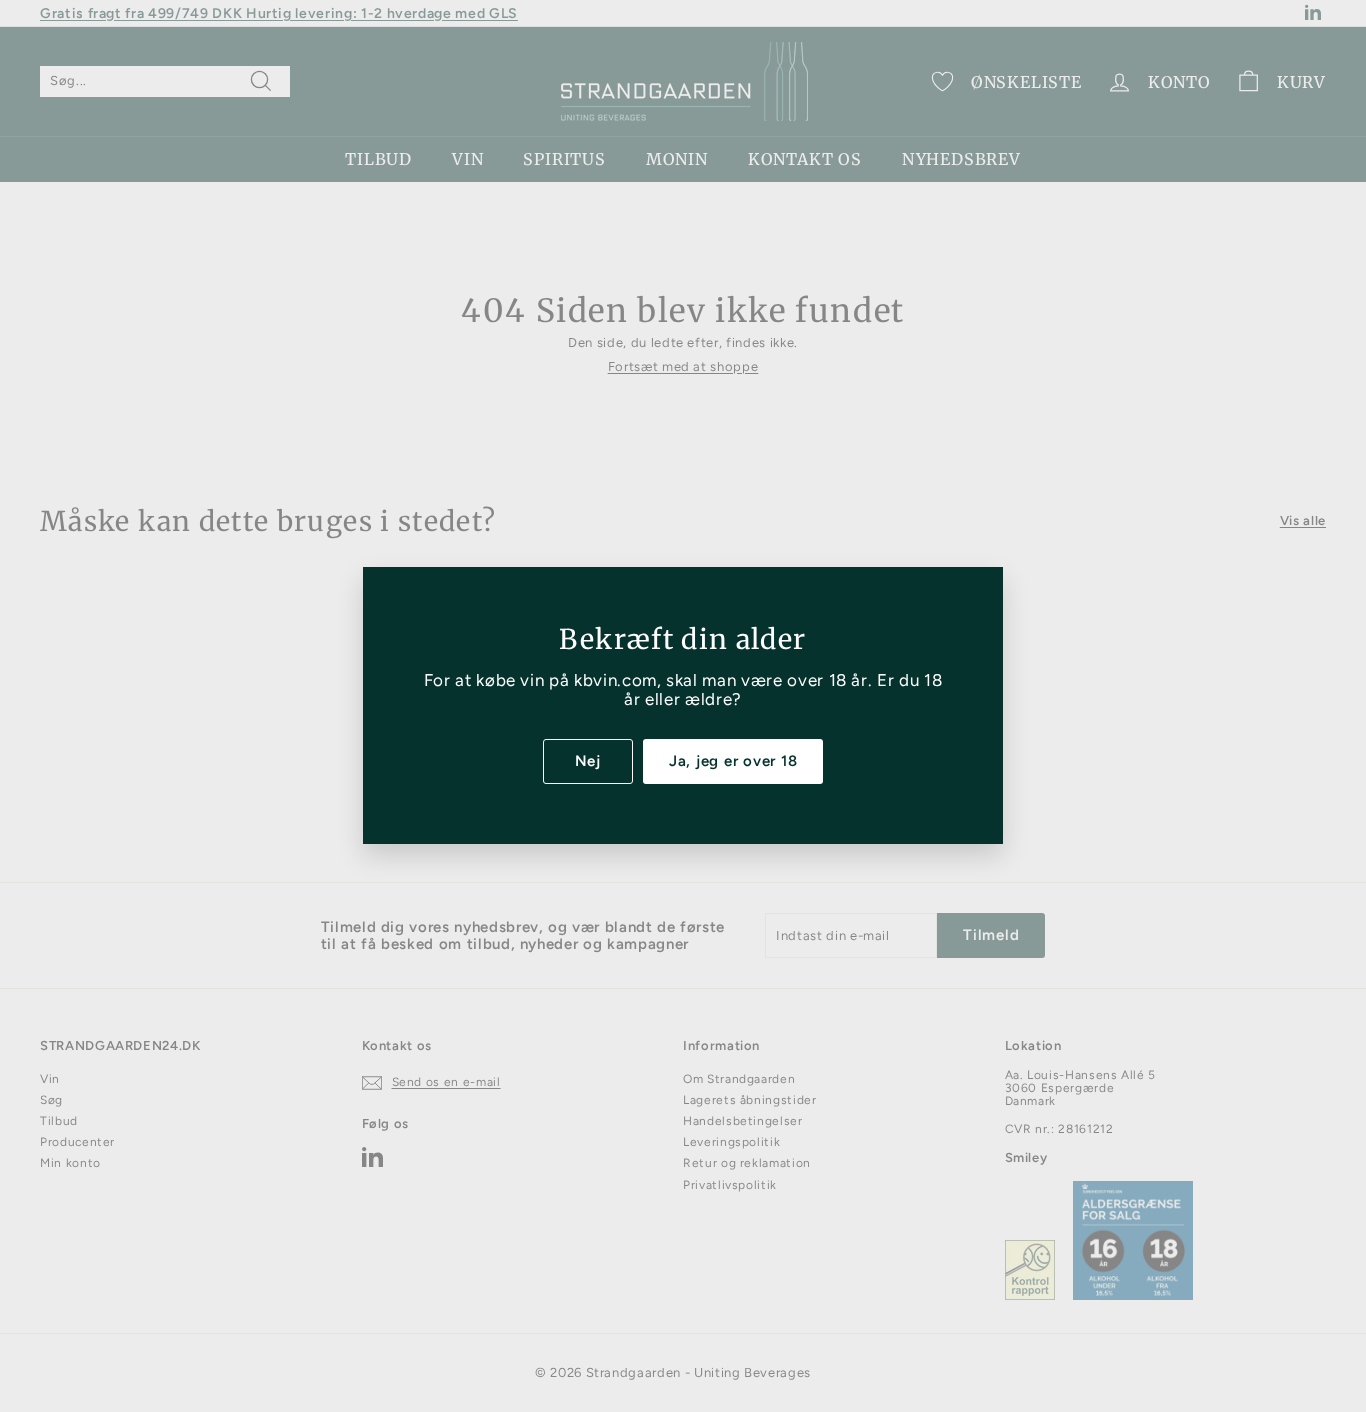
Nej (588, 761)
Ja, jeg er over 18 (733, 761)
